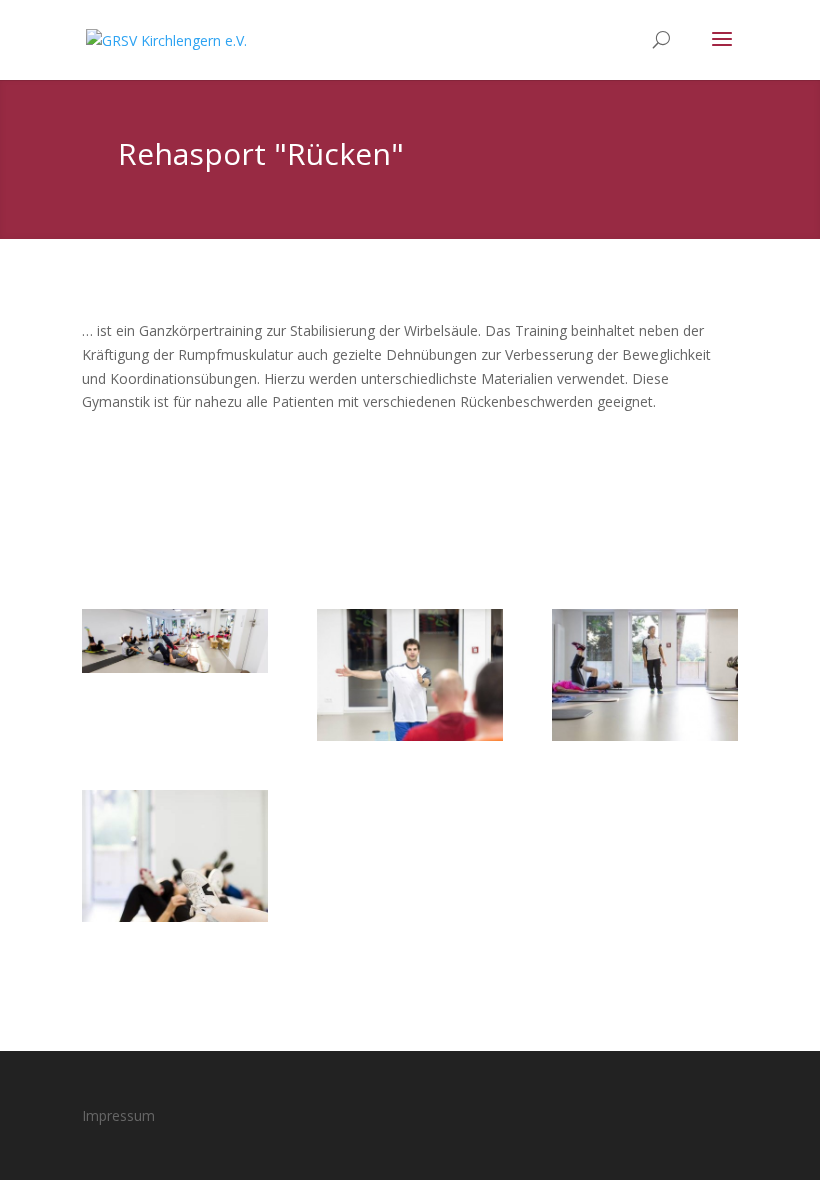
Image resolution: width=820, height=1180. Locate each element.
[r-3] (410, 735)
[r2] (645, 735)
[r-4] (175, 667)
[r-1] (175, 916)
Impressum (118, 1115)
